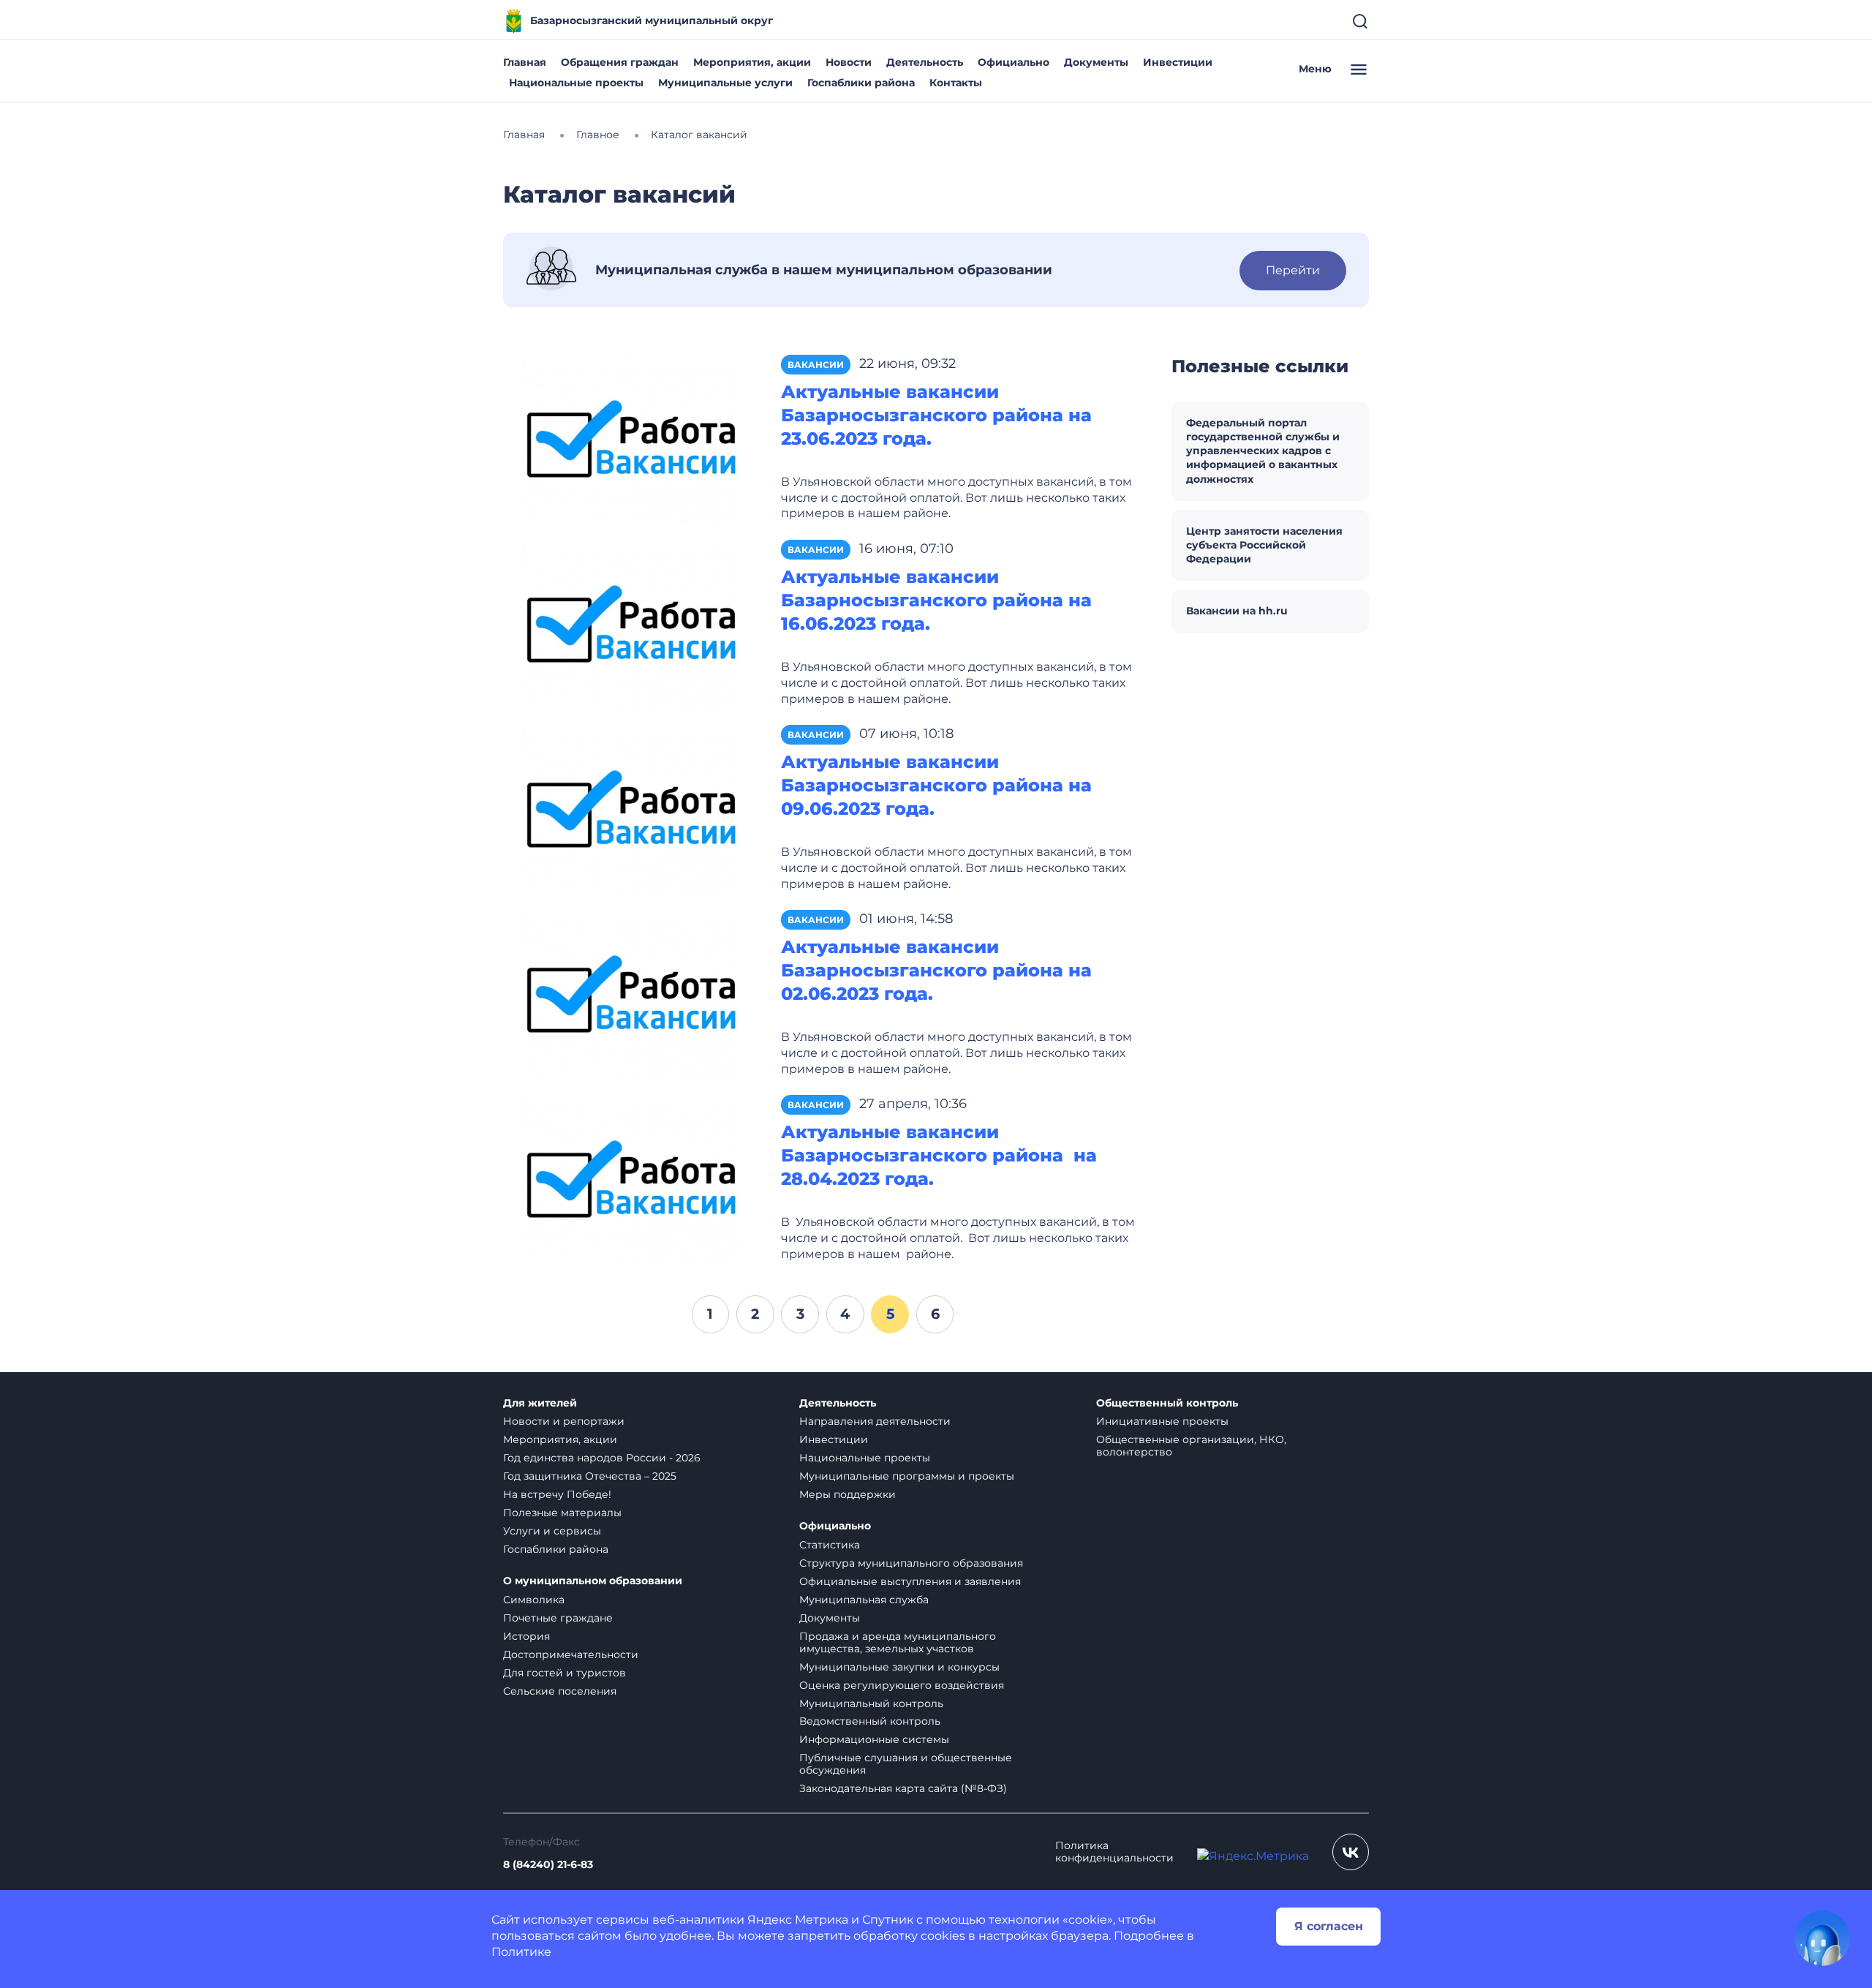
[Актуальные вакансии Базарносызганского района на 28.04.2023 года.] (631, 1179)
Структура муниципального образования (911, 1563)
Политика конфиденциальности (1114, 1852)
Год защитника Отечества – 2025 (590, 1476)
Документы (1096, 62)
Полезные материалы (562, 1513)
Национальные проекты (576, 83)
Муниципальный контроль (871, 1703)
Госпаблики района (861, 83)
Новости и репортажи (564, 1421)
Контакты (956, 83)
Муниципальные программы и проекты (907, 1476)
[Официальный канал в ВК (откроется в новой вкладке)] (1351, 1852)
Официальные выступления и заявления (910, 1581)
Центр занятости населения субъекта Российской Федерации (1264, 545)
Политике (521, 1952)
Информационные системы (874, 1739)
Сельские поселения (560, 1691)
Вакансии (816, 365)
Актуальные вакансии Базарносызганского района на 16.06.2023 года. (936, 600)
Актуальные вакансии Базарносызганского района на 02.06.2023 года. (936, 970)
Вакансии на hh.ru (1237, 611)
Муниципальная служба (864, 1600)
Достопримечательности (571, 1654)
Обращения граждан (620, 62)
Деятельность (925, 62)
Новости (849, 62)
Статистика (830, 1545)
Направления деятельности (875, 1421)
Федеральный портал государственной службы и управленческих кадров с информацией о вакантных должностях (1263, 451)
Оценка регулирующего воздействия (902, 1685)
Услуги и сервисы (552, 1531)
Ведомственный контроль (870, 1721)
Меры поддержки (848, 1494)
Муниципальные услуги (725, 83)
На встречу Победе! (557, 1494)
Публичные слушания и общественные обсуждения (906, 1764)
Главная (525, 62)
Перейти (1293, 270)
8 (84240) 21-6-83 (548, 1865)
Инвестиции (1178, 62)
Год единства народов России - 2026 (602, 1458)
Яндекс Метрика (798, 1920)
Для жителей (540, 1403)
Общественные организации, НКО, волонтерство (1191, 1446)
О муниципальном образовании (593, 1581)
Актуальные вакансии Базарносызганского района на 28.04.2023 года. (939, 1155)
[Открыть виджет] (1822, 1938)
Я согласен (1329, 1926)
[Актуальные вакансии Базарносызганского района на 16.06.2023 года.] (631, 624)
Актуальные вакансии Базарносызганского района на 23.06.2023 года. (936, 415)
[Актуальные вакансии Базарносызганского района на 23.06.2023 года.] (631, 439)
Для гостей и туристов (565, 1673)
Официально (1014, 62)
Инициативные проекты (1162, 1421)
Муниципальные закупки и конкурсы (899, 1667)
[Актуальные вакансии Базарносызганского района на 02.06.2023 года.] (631, 994)
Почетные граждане (558, 1618)
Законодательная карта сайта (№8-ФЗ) (903, 1788)
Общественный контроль (1167, 1403)
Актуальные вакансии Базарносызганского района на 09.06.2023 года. (936, 785)
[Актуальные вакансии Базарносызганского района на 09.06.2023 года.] (631, 809)
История (526, 1636)
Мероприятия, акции (752, 62)
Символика (534, 1600)
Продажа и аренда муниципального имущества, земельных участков (898, 1642)
